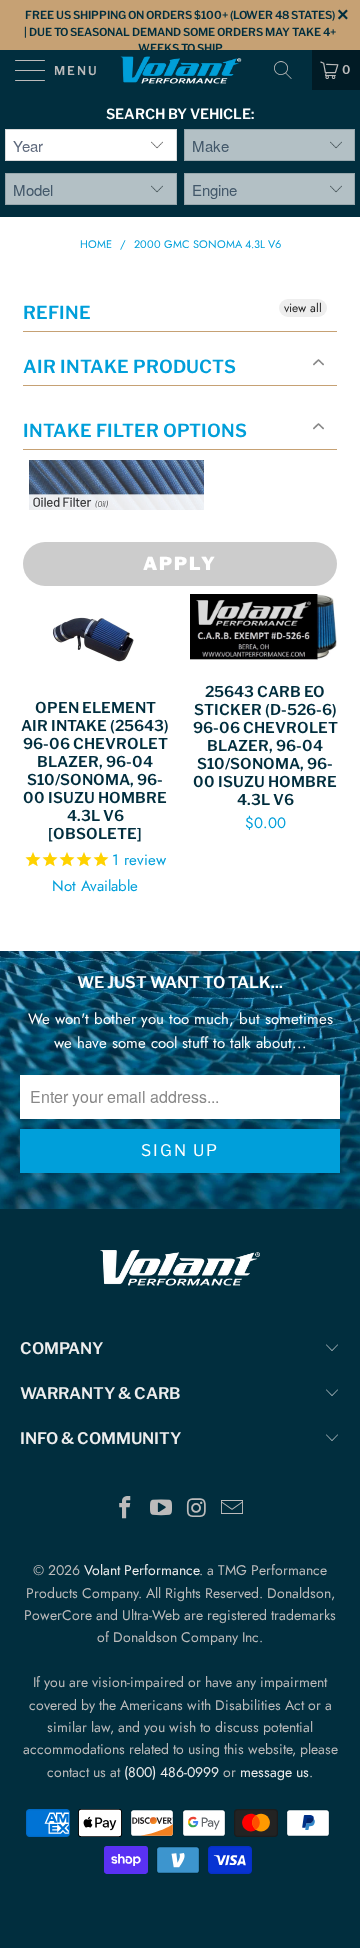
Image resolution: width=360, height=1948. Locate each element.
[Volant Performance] (180, 70)
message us (274, 1772)
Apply (180, 563)
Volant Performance (141, 1570)
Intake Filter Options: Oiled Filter (129, 533)
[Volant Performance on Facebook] (126, 1509)
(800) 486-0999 (171, 1772)
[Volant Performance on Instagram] (197, 1509)
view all (303, 308)
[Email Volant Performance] (233, 1509)
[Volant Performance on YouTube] (161, 1509)
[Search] (290, 70)
